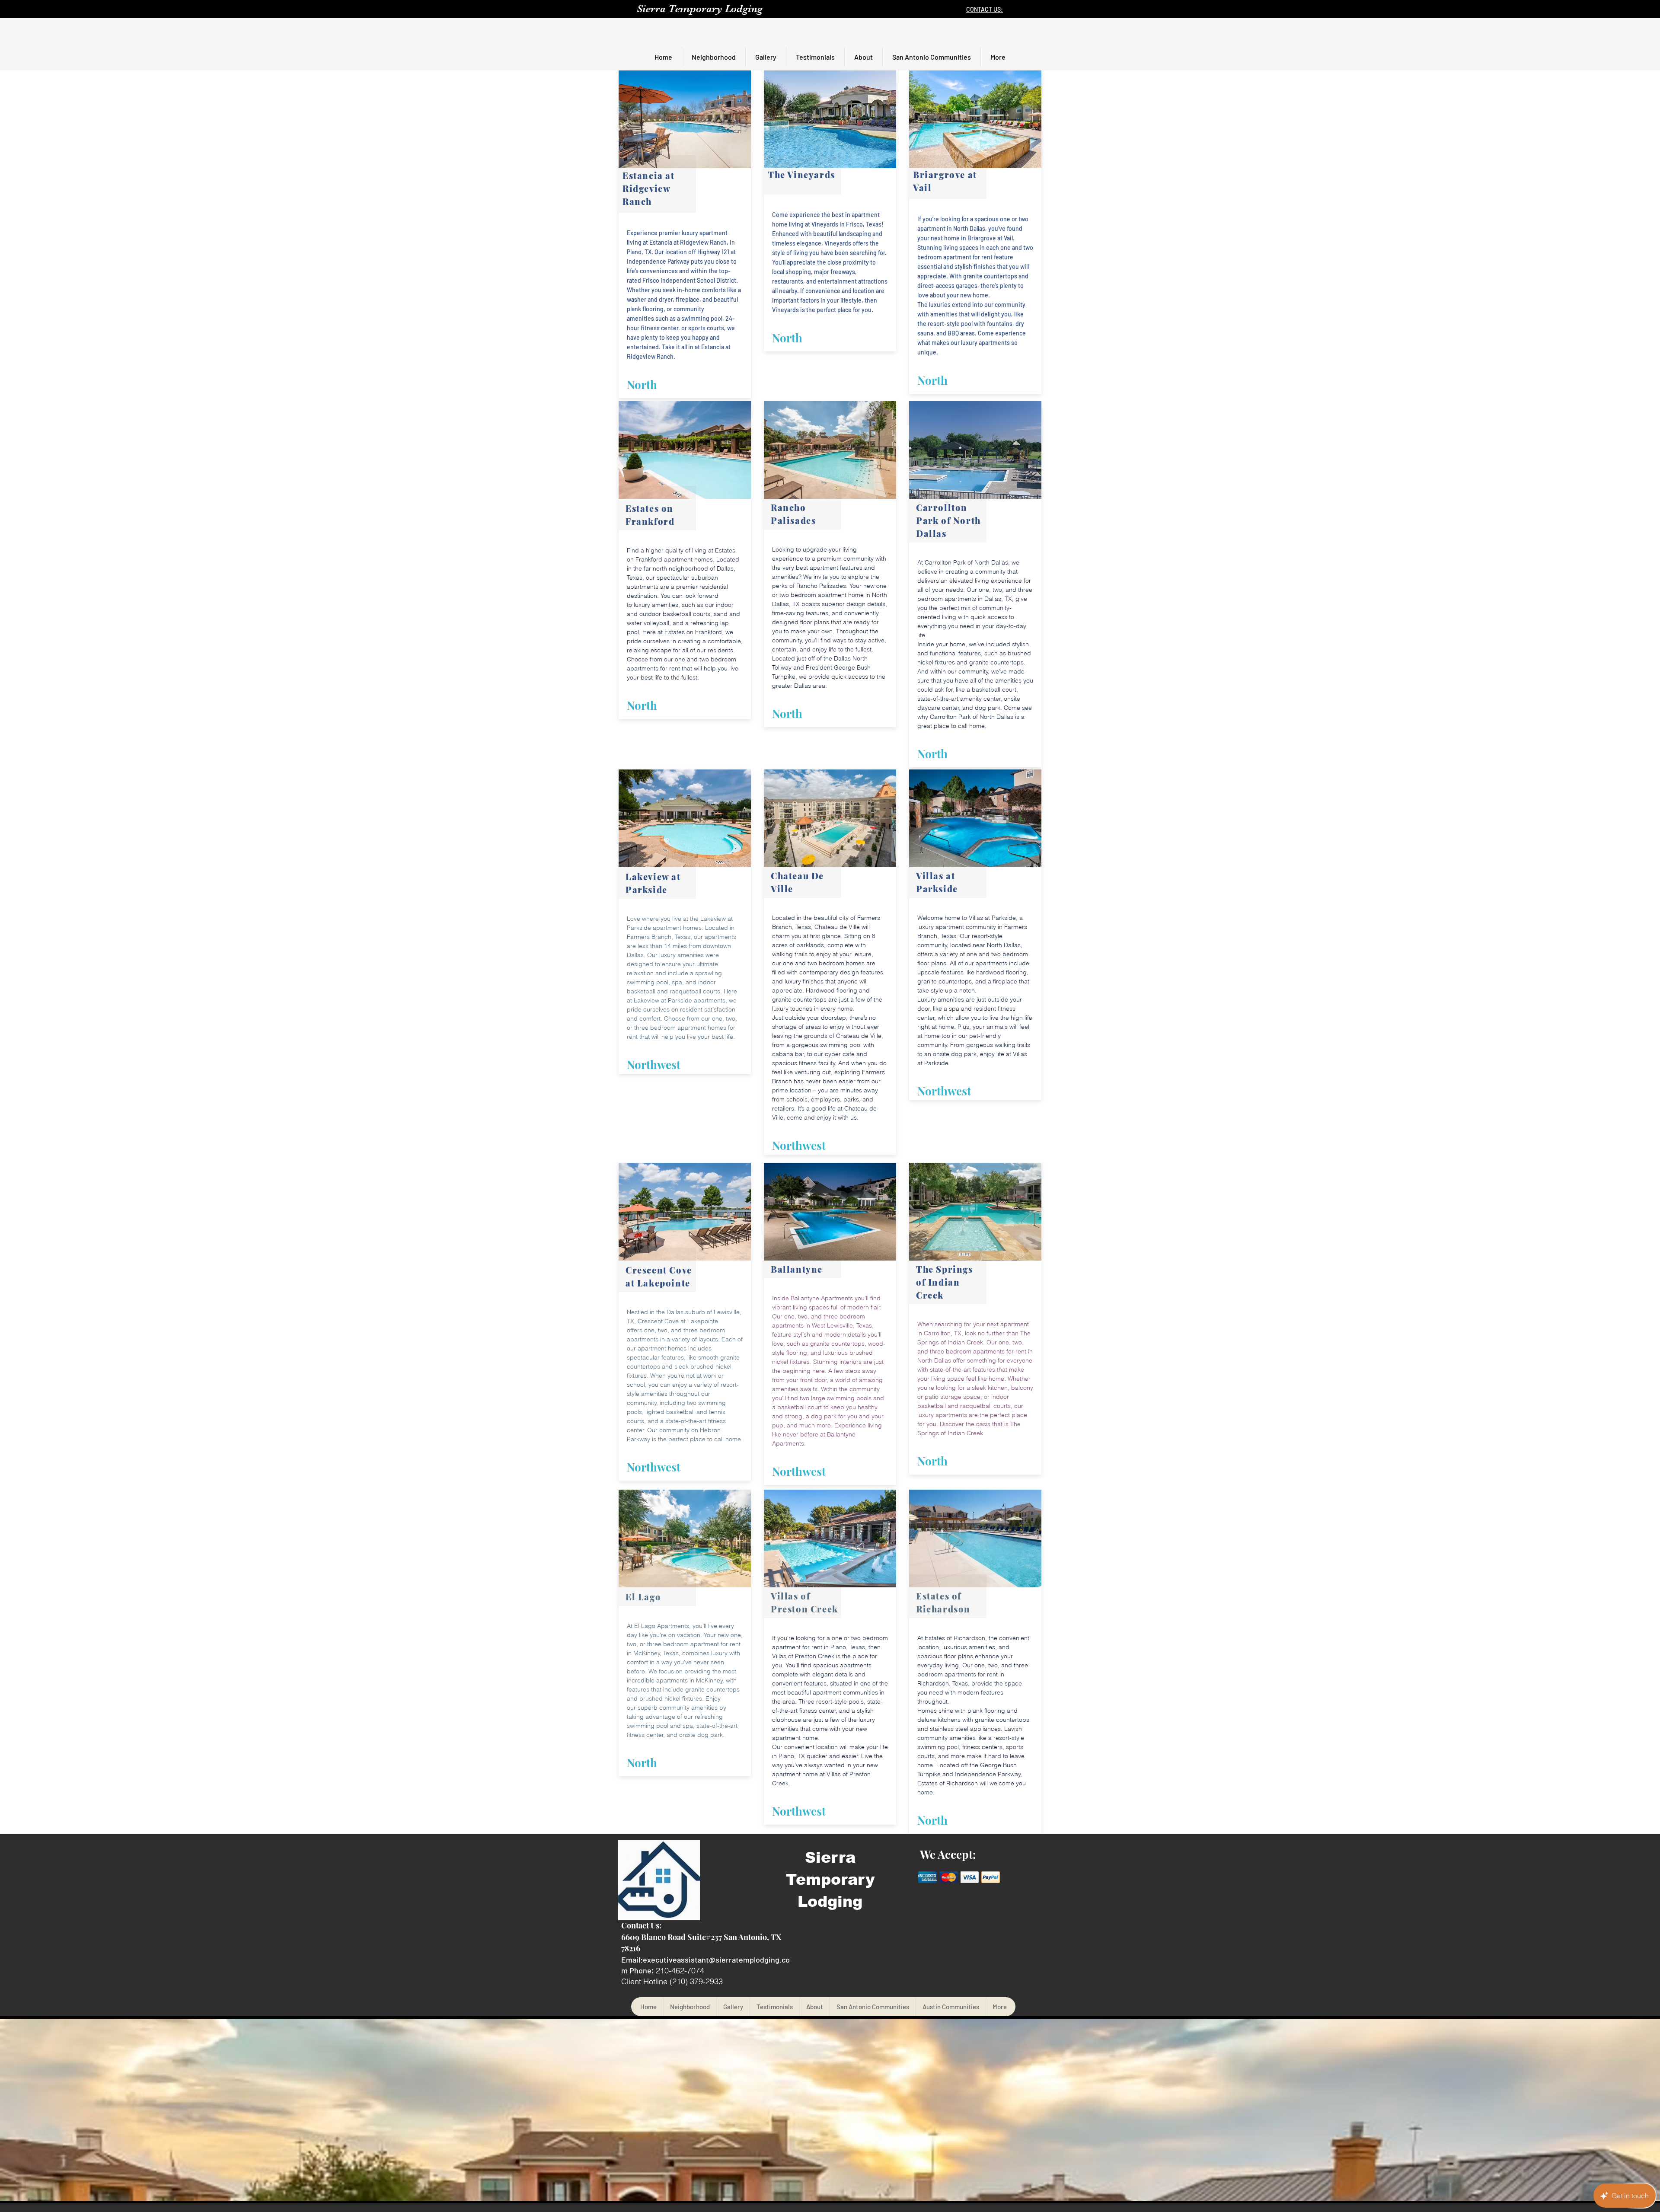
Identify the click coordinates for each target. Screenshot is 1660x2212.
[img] (927, 1877)
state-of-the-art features (962, 1369)
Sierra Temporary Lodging (700, 9)
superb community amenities (678, 1708)
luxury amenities (656, 605)
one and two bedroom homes (824, 963)
